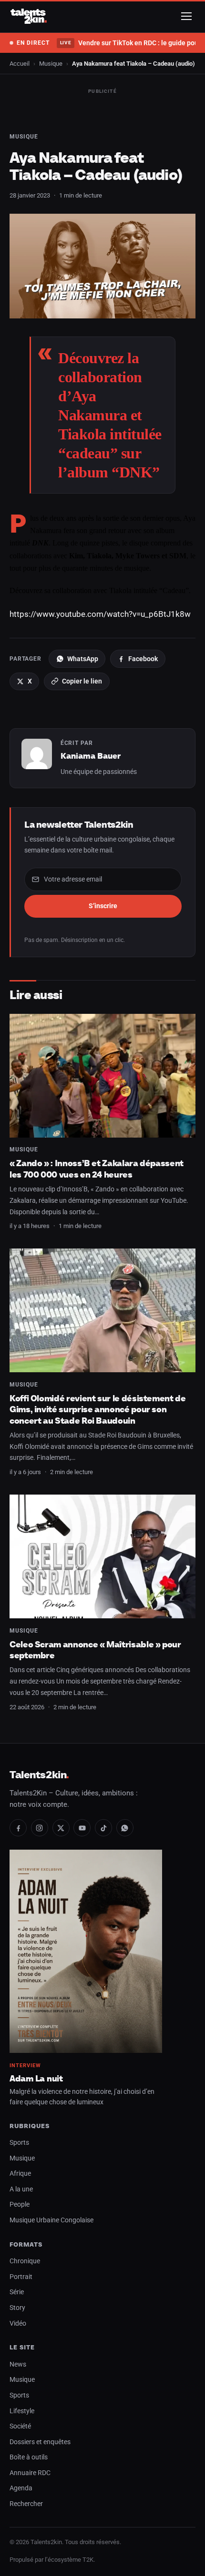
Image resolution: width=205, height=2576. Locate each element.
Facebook (143, 659)
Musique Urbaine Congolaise (51, 2220)
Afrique (20, 2174)
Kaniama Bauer (91, 756)
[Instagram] (40, 1828)
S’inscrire (103, 906)
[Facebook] (18, 1828)
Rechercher (26, 2504)
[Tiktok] (103, 1828)
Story (17, 2308)
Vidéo (18, 2323)
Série (17, 2292)
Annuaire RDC (30, 2473)
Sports (19, 2143)
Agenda (21, 2488)
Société (20, 2426)
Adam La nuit (36, 2078)
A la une (21, 2189)
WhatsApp (83, 659)
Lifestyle (22, 2411)
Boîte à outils (29, 2457)
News (18, 2364)
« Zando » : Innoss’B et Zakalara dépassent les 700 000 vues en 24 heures (97, 1169)
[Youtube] (82, 1828)
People (20, 2204)
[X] (61, 1828)
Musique (51, 64)
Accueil (20, 64)
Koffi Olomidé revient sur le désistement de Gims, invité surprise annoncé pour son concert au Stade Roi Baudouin (98, 1409)
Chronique (25, 2261)
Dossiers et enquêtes (40, 2442)
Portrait (21, 2277)
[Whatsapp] (125, 1828)
